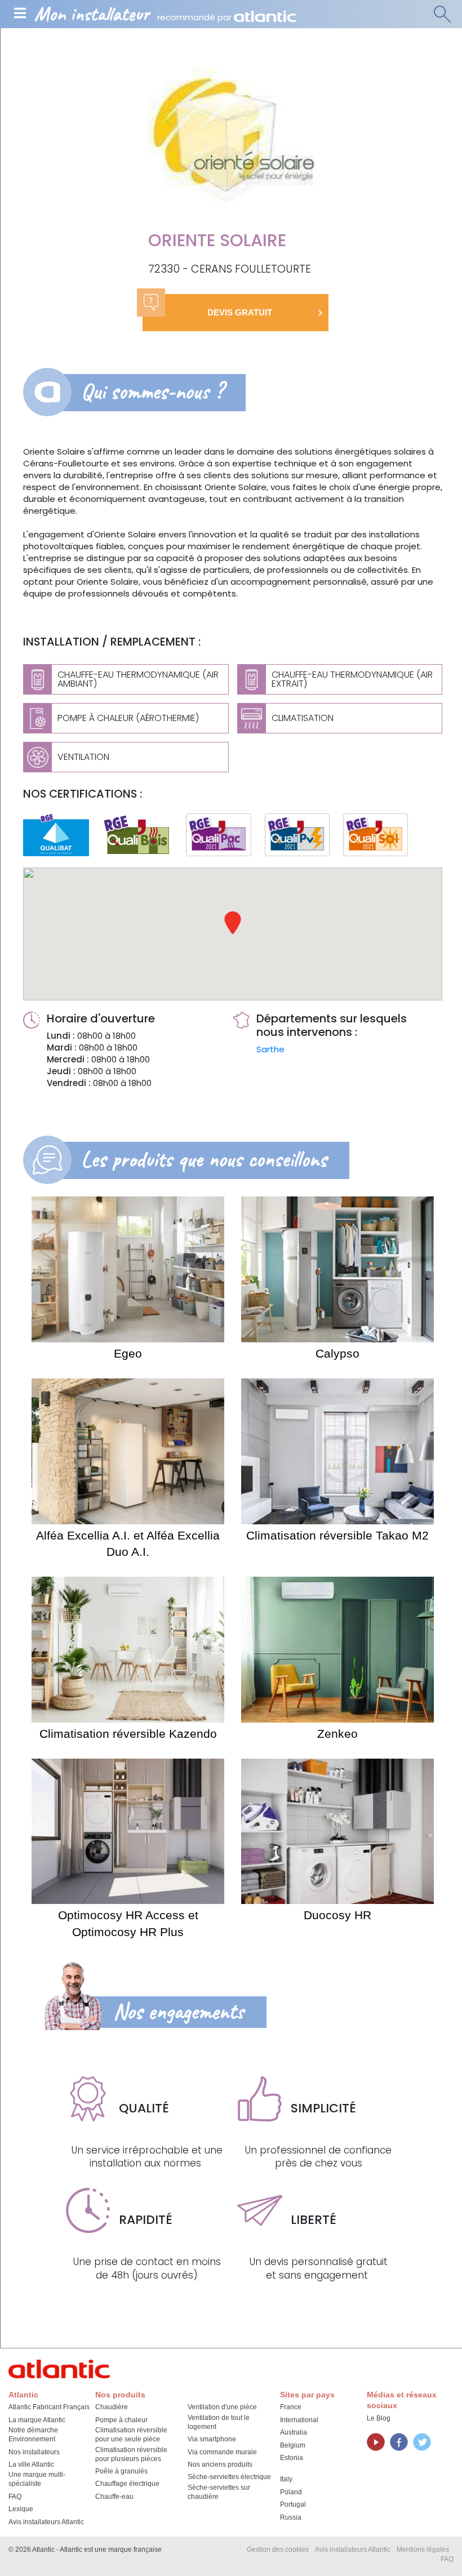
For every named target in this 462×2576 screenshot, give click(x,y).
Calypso (337, 1353)
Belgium (293, 2445)
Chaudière (112, 2407)
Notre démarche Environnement (33, 2435)
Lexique (21, 2509)
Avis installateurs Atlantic (46, 2522)
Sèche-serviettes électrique (229, 2477)
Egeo (128, 1353)
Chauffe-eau (114, 2497)
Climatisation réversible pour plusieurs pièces (131, 2454)
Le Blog (379, 2418)
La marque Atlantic (37, 2420)
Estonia (292, 2458)
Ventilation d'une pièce (222, 2407)
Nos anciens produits (220, 2464)
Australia (294, 2432)
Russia (291, 2517)
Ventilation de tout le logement (219, 2422)
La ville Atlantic (31, 2464)
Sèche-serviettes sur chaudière (219, 2492)
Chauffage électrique (127, 2484)
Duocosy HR (337, 1915)
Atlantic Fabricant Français (49, 2407)
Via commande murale (222, 2452)
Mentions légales (423, 2550)
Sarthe (270, 1049)
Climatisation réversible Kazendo (128, 1734)
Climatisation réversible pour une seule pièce (131, 2435)
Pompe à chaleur (121, 2420)
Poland (291, 2492)
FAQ (15, 2497)
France (291, 2407)
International (299, 2420)
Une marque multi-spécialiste (37, 2479)
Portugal (293, 2504)
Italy (286, 2479)
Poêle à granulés (121, 2471)
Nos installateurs (34, 2452)
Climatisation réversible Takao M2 (337, 1535)
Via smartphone (212, 2439)
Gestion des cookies (278, 2550)
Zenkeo (337, 1734)
